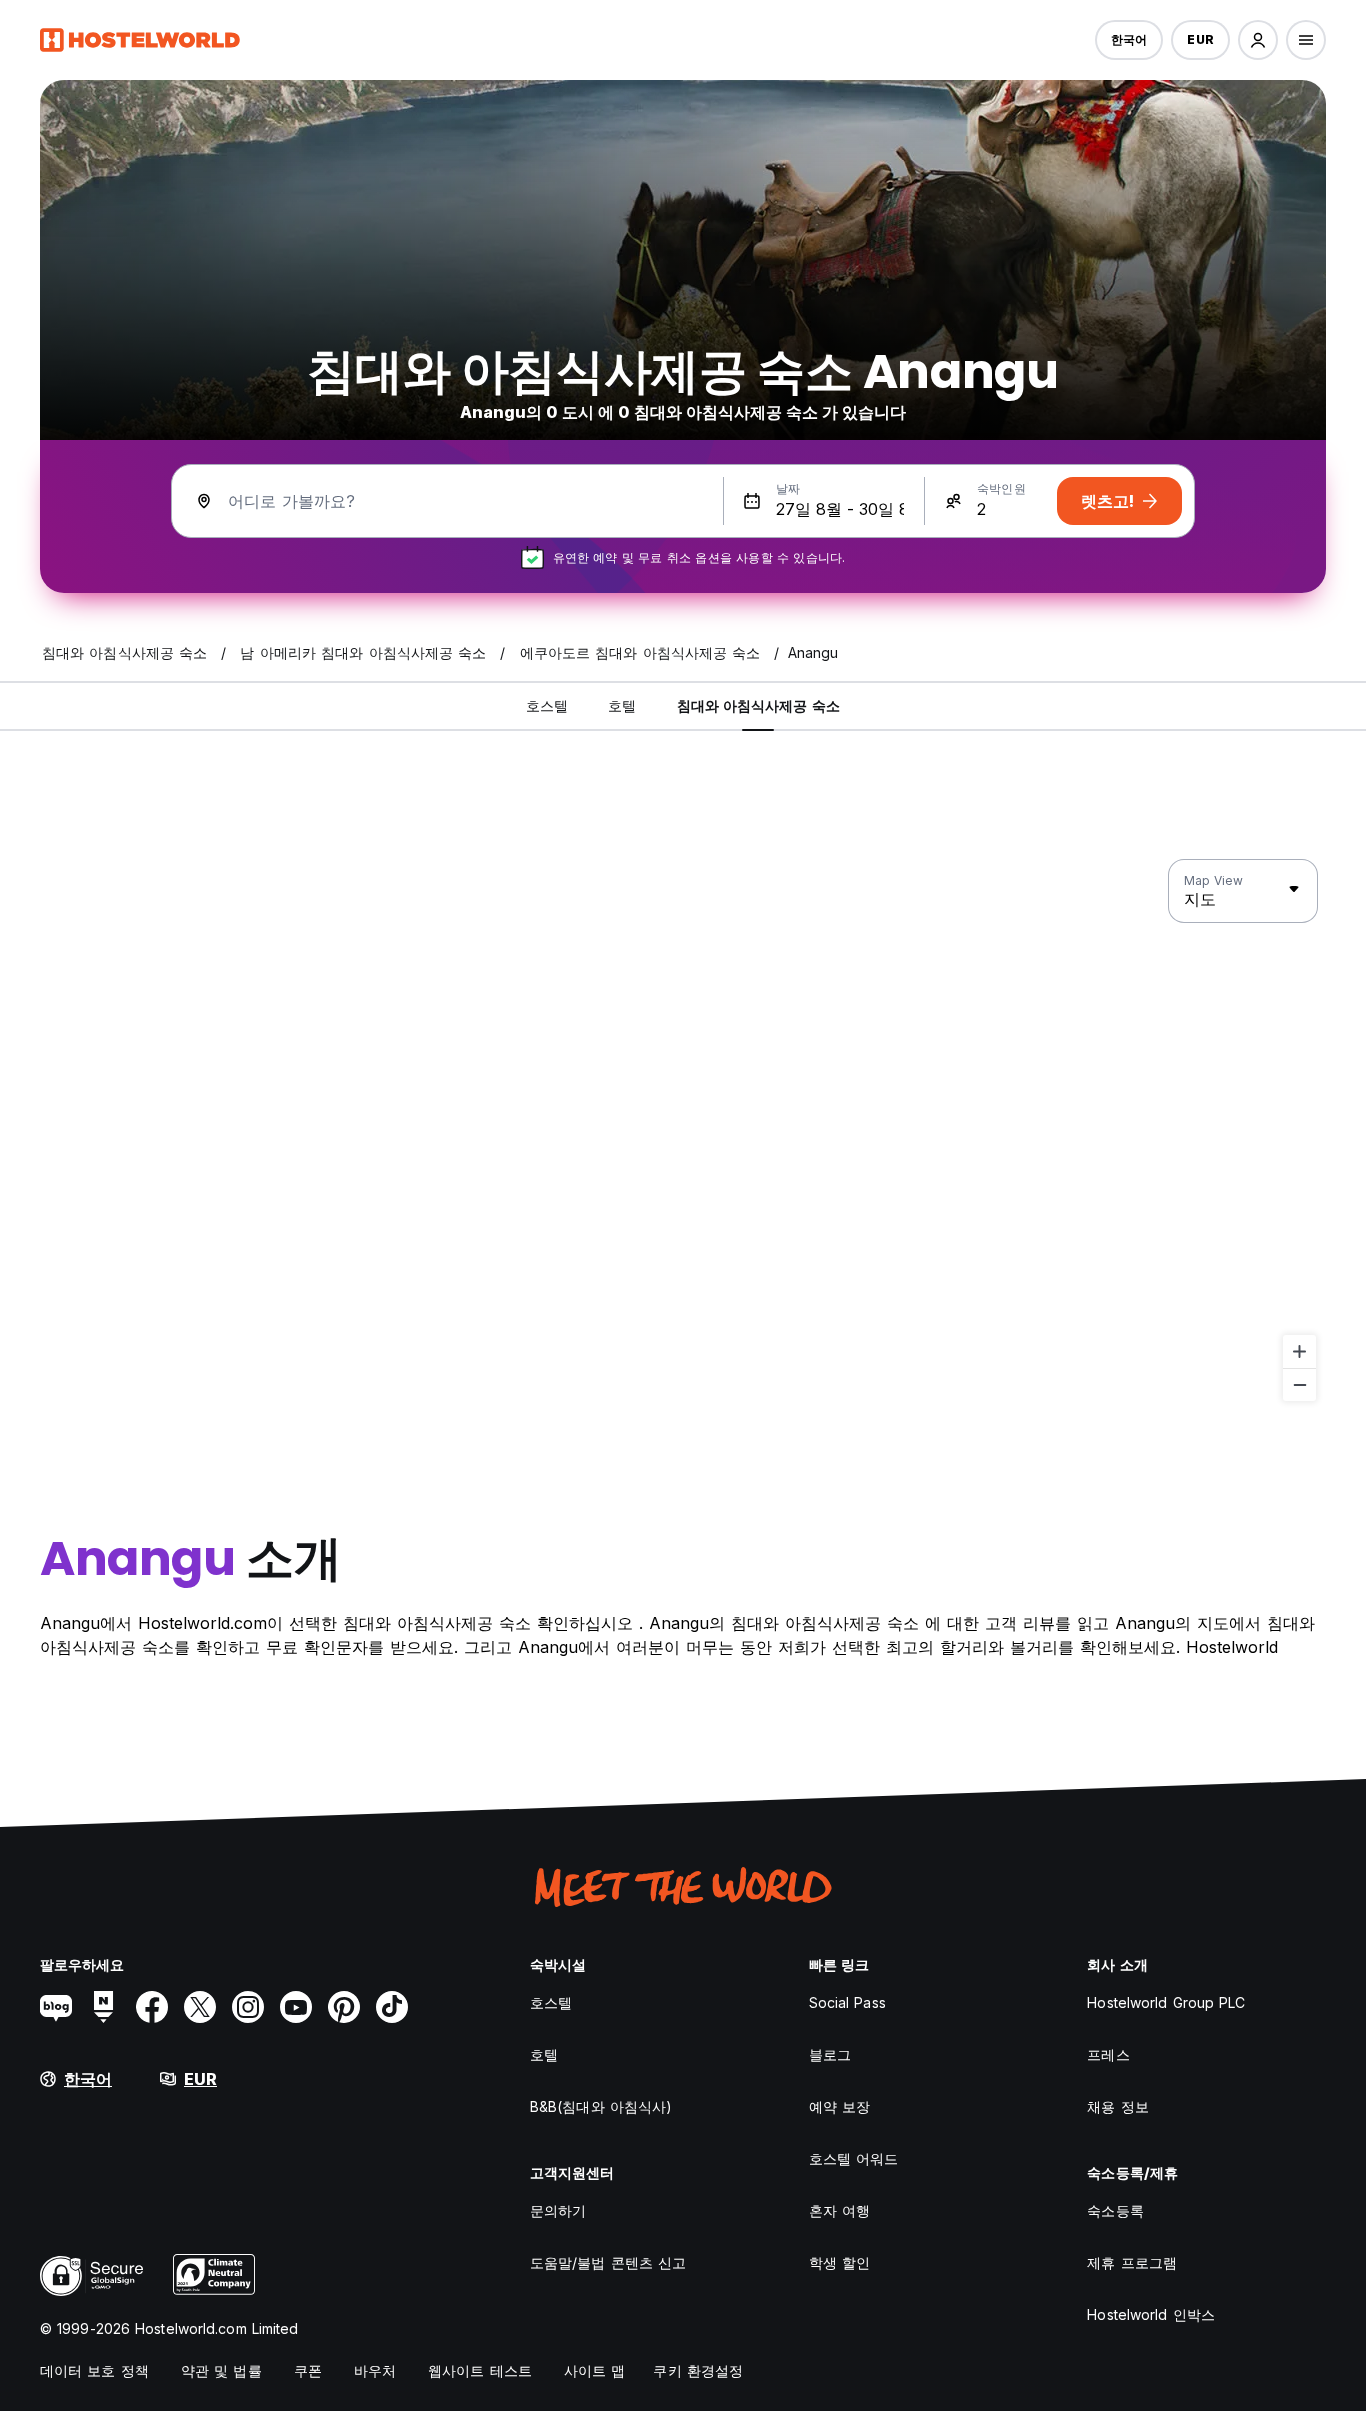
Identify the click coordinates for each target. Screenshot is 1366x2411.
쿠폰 (308, 2370)
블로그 (830, 2054)
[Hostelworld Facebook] (152, 2007)
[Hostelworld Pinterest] (344, 2007)
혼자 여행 (840, 2210)
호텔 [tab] (622, 705)
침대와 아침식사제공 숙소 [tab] (758, 705)
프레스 (1108, 2054)
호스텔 (551, 2002)
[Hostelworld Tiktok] (392, 2007)
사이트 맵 (595, 2370)
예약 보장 (840, 2106)
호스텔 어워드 (854, 2158)
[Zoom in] (1299, 1351)
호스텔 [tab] (547, 705)
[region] (683, 1131)
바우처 (375, 2370)
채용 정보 (1118, 2106)
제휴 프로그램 (1132, 2262)
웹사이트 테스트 (480, 2370)
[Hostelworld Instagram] (248, 2007)
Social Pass (847, 2002)
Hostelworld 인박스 (1151, 2314)
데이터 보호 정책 (94, 2370)
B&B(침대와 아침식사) (601, 2106)
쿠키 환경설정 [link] (698, 2370)
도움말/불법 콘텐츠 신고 (608, 2262)
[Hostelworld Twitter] (200, 2007)
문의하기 (558, 2210)
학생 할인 (840, 2262)
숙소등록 (1115, 2210)
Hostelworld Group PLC (1166, 2002)
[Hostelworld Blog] (56, 2007)
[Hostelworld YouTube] (296, 2007)
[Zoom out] (1299, 1384)
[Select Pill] (1258, 40)
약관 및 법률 (221, 2370)
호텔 (544, 2054)
